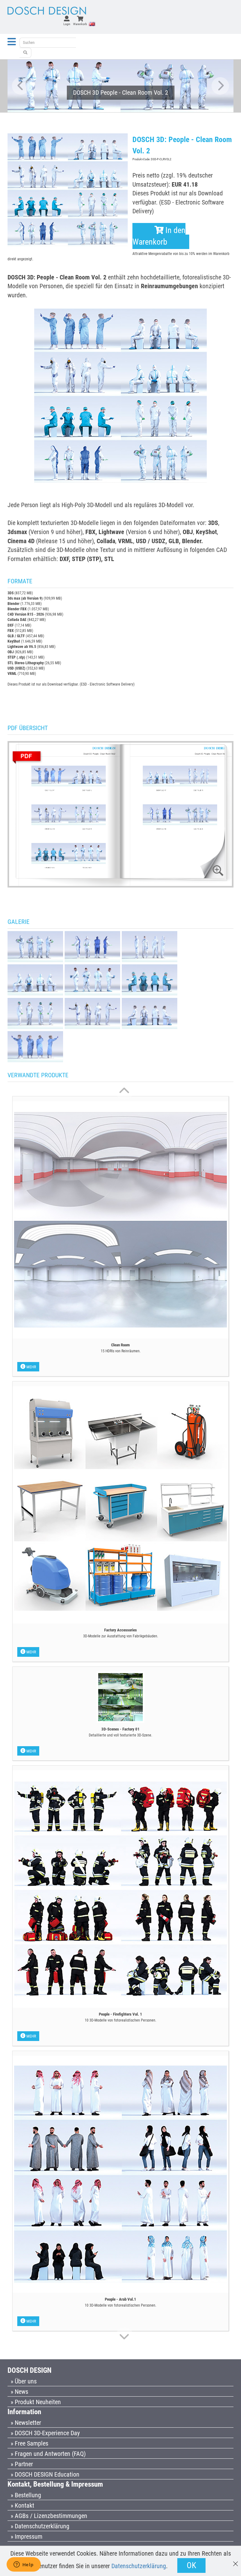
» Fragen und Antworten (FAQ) (48, 2454)
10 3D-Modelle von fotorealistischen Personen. (120, 2020)
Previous (21, 86)
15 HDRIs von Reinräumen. (121, 1351)
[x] (236, 2561)
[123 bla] (25, 53)
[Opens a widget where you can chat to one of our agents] (24, 2565)
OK (191, 2565)
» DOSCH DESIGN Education (45, 2474)
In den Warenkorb (159, 236)
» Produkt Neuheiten (36, 2402)
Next (220, 86)
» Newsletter (26, 2423)
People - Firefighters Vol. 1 (120, 2014)
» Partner (22, 2464)
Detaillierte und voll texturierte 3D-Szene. (120, 1735)
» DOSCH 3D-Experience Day (45, 2433)
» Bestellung (26, 2495)
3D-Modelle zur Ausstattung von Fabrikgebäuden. (121, 1636)
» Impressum (27, 2536)
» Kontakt (22, 2505)
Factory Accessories (120, 1630)
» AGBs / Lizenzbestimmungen (49, 2516)
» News (19, 2392)
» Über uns (24, 2381)
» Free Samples (29, 2443)
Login (67, 24)
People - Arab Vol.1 (120, 2299)
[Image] (35, 946)
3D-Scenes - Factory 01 (120, 1729)
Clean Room (120, 1345)
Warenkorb (80, 24)
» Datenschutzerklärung (40, 2526)
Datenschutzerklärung (139, 2566)
